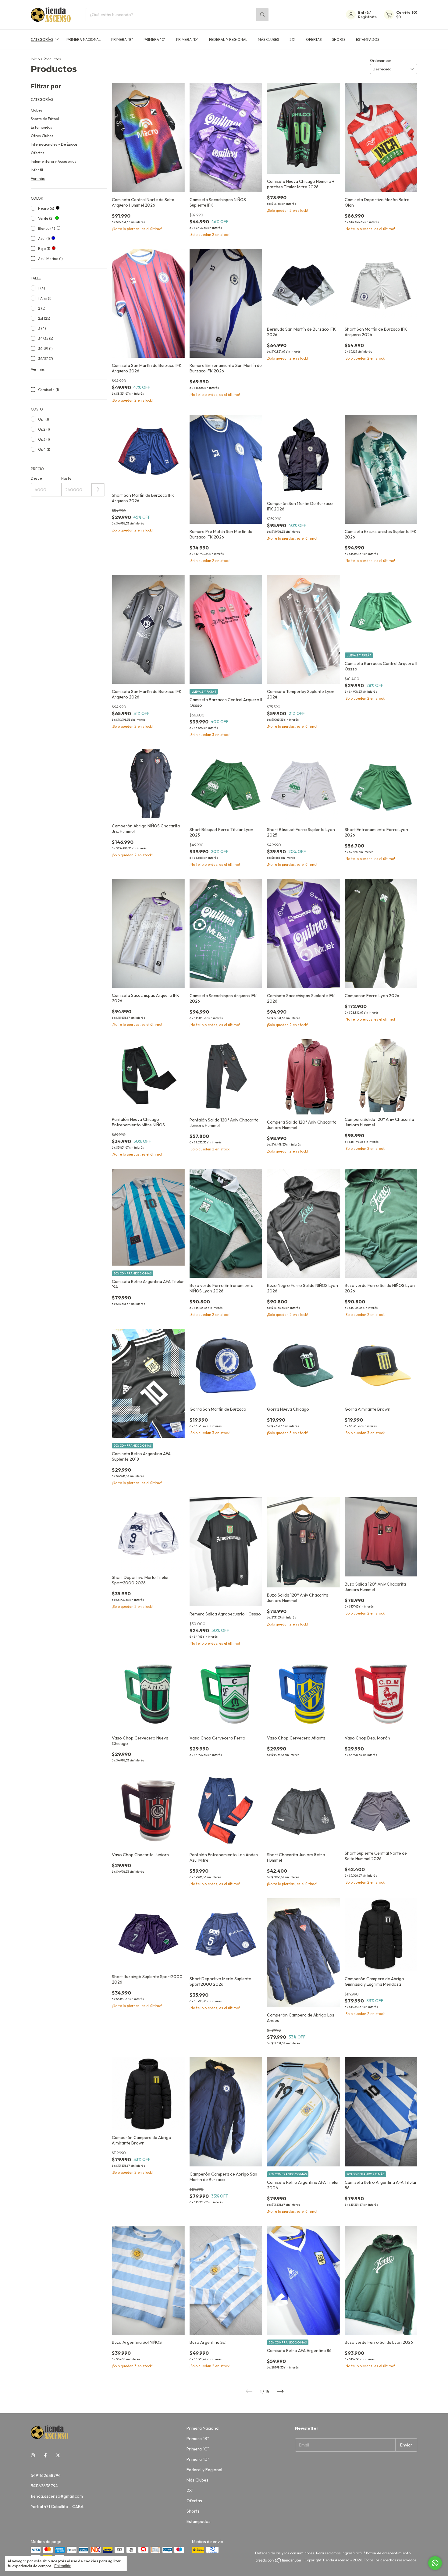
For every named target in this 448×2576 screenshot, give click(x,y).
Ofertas (314, 39)
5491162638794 (46, 2475)
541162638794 (44, 2486)
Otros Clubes (42, 136)
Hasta (66, 478)
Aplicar (98, 490)
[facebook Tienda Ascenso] (45, 2455)
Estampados (368, 39)
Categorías (42, 39)
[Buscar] (262, 15)
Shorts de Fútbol (45, 119)
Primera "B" (122, 39)
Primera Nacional (84, 39)
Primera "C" (155, 39)
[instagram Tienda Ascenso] (33, 2455)
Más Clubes (268, 39)
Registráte (367, 17)
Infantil (37, 170)
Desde (36, 478)
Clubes (37, 110)
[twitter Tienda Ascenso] (58, 2455)
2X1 (292, 39)
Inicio (35, 59)
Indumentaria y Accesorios (53, 161)
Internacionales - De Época (54, 144)
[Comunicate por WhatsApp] (435, 2563)
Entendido (63, 2566)
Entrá (363, 12)
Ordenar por (381, 60)
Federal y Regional (228, 39)
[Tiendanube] (279, 2562)
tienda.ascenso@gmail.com (57, 2496)
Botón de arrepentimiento (388, 2553)
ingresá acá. (352, 2553)
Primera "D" (187, 39)
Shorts (339, 39)
